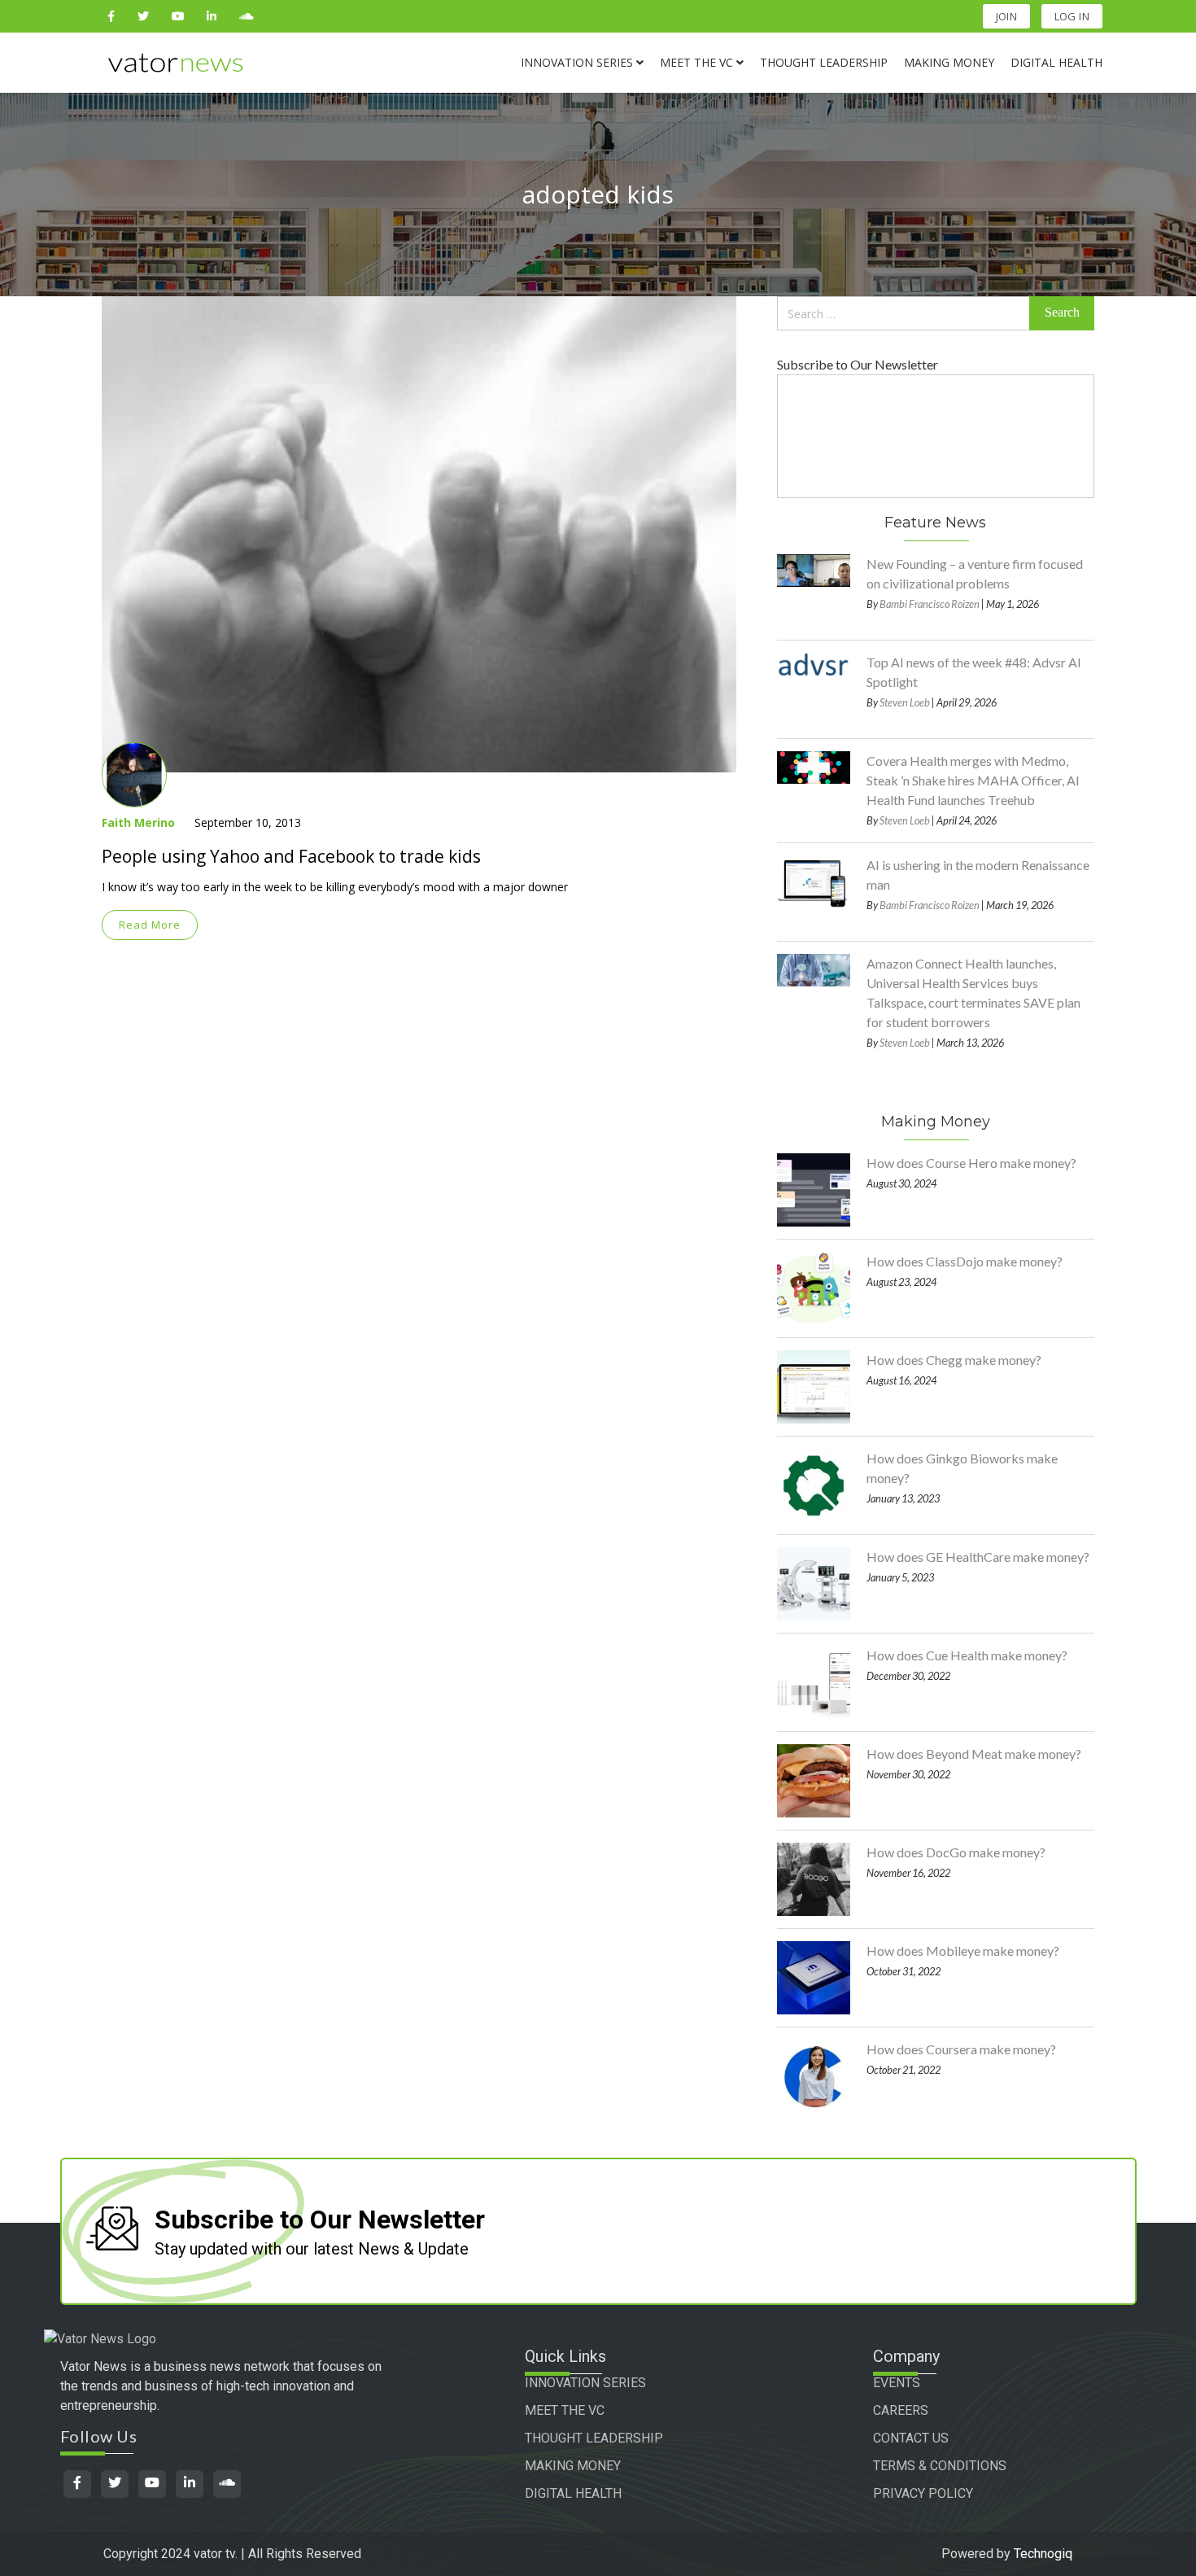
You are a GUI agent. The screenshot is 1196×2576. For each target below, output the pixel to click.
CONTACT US (911, 2438)
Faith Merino (138, 822)
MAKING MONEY (573, 2466)
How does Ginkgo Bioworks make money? (962, 1468)
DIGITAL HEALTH (573, 2493)
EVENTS (897, 2383)
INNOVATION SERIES (585, 2383)
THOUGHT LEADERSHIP (594, 2438)
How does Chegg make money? (954, 1360)
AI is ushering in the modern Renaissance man (978, 875)
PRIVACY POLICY (923, 2493)
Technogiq (1043, 2554)
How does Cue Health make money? (967, 1655)
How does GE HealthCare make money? (978, 1557)
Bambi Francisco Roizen (930, 604)
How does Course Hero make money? (971, 1163)
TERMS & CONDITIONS (940, 2466)
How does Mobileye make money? (963, 1951)
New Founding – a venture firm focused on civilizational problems (975, 573)
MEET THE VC (565, 2410)
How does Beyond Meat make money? (974, 1754)
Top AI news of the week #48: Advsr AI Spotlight (974, 672)
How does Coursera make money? (961, 2049)
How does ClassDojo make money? (965, 1261)
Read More (150, 925)
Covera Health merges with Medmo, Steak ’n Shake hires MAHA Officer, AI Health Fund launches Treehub (973, 780)
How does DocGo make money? (956, 1852)
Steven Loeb (905, 702)
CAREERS (901, 2410)
